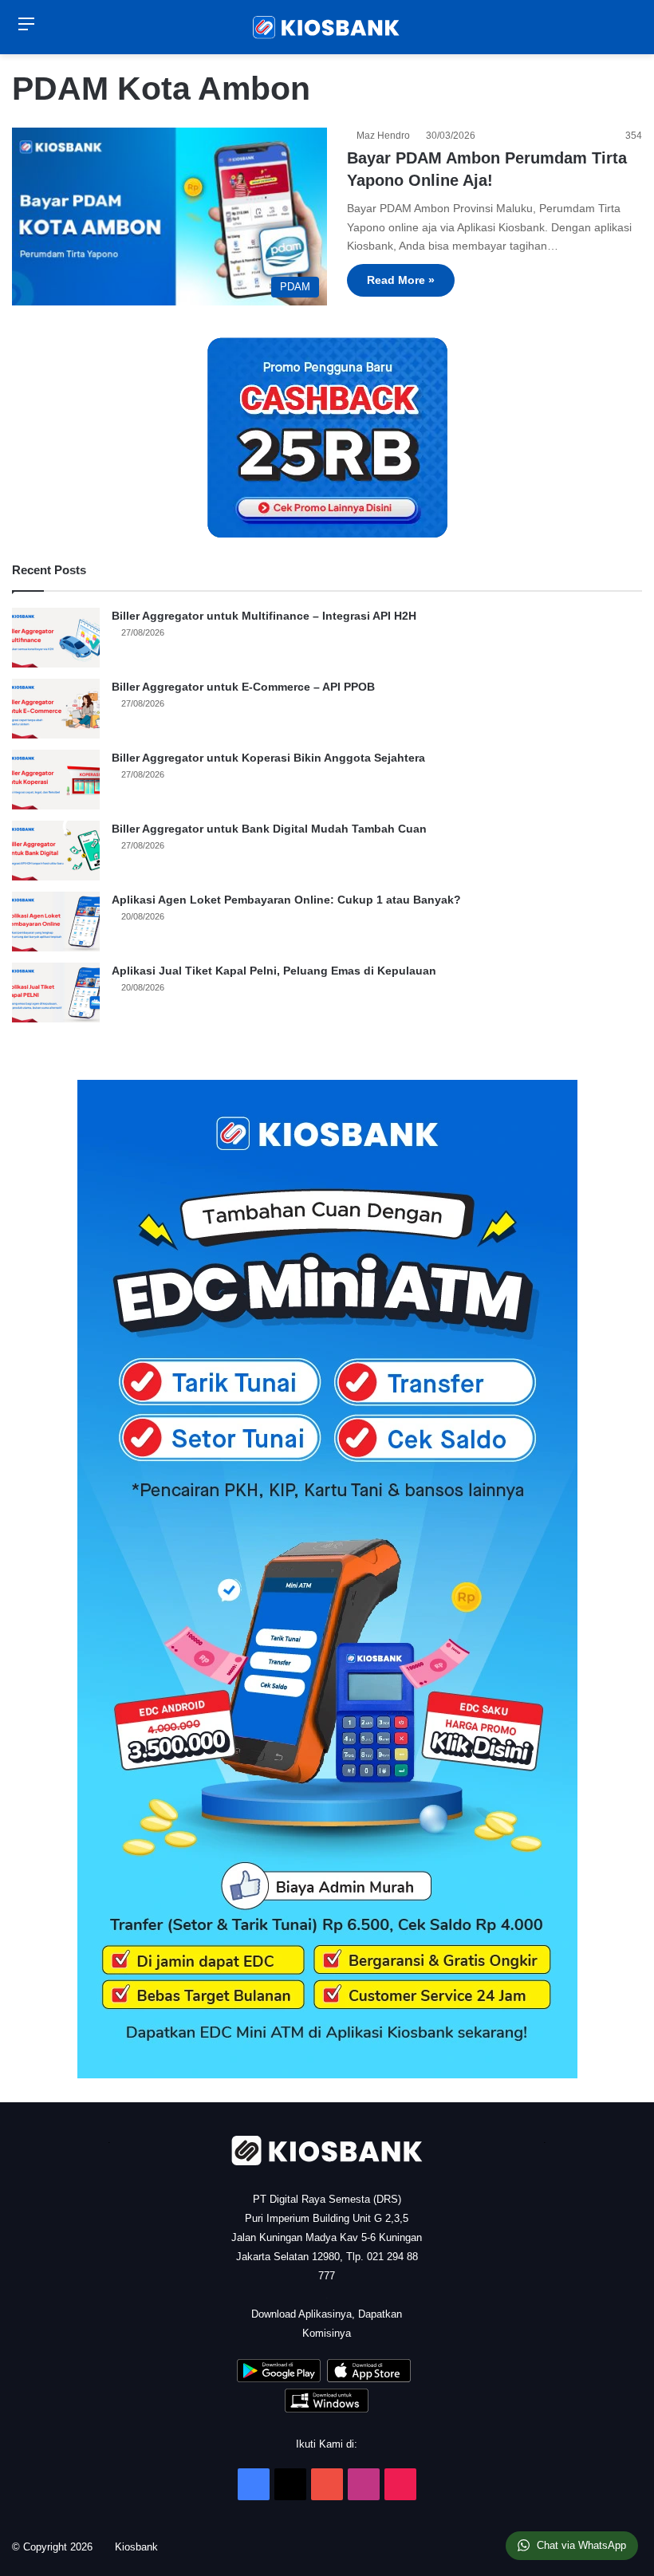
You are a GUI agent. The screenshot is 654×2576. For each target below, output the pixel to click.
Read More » (401, 280)
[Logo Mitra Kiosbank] (327, 27)
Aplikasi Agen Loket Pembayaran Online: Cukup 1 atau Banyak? (286, 900)
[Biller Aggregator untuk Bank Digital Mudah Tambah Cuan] (56, 851)
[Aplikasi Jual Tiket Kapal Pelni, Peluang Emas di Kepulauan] (56, 993)
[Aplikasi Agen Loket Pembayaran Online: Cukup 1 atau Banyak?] (56, 922)
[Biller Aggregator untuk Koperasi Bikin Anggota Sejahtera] (56, 780)
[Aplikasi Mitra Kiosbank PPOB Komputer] (327, 2409)
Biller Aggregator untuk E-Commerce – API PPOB (243, 687)
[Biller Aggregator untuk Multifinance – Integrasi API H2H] (56, 638)
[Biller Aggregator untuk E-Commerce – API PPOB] (56, 709)
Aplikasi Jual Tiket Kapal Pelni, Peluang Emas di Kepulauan (274, 971)
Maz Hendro (386, 136)
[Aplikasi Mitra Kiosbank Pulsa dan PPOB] (279, 2379)
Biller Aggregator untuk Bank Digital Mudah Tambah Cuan (269, 829)
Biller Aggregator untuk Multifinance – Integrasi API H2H (264, 616)
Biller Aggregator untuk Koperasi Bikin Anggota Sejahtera (268, 758)
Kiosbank (142, 2547)
